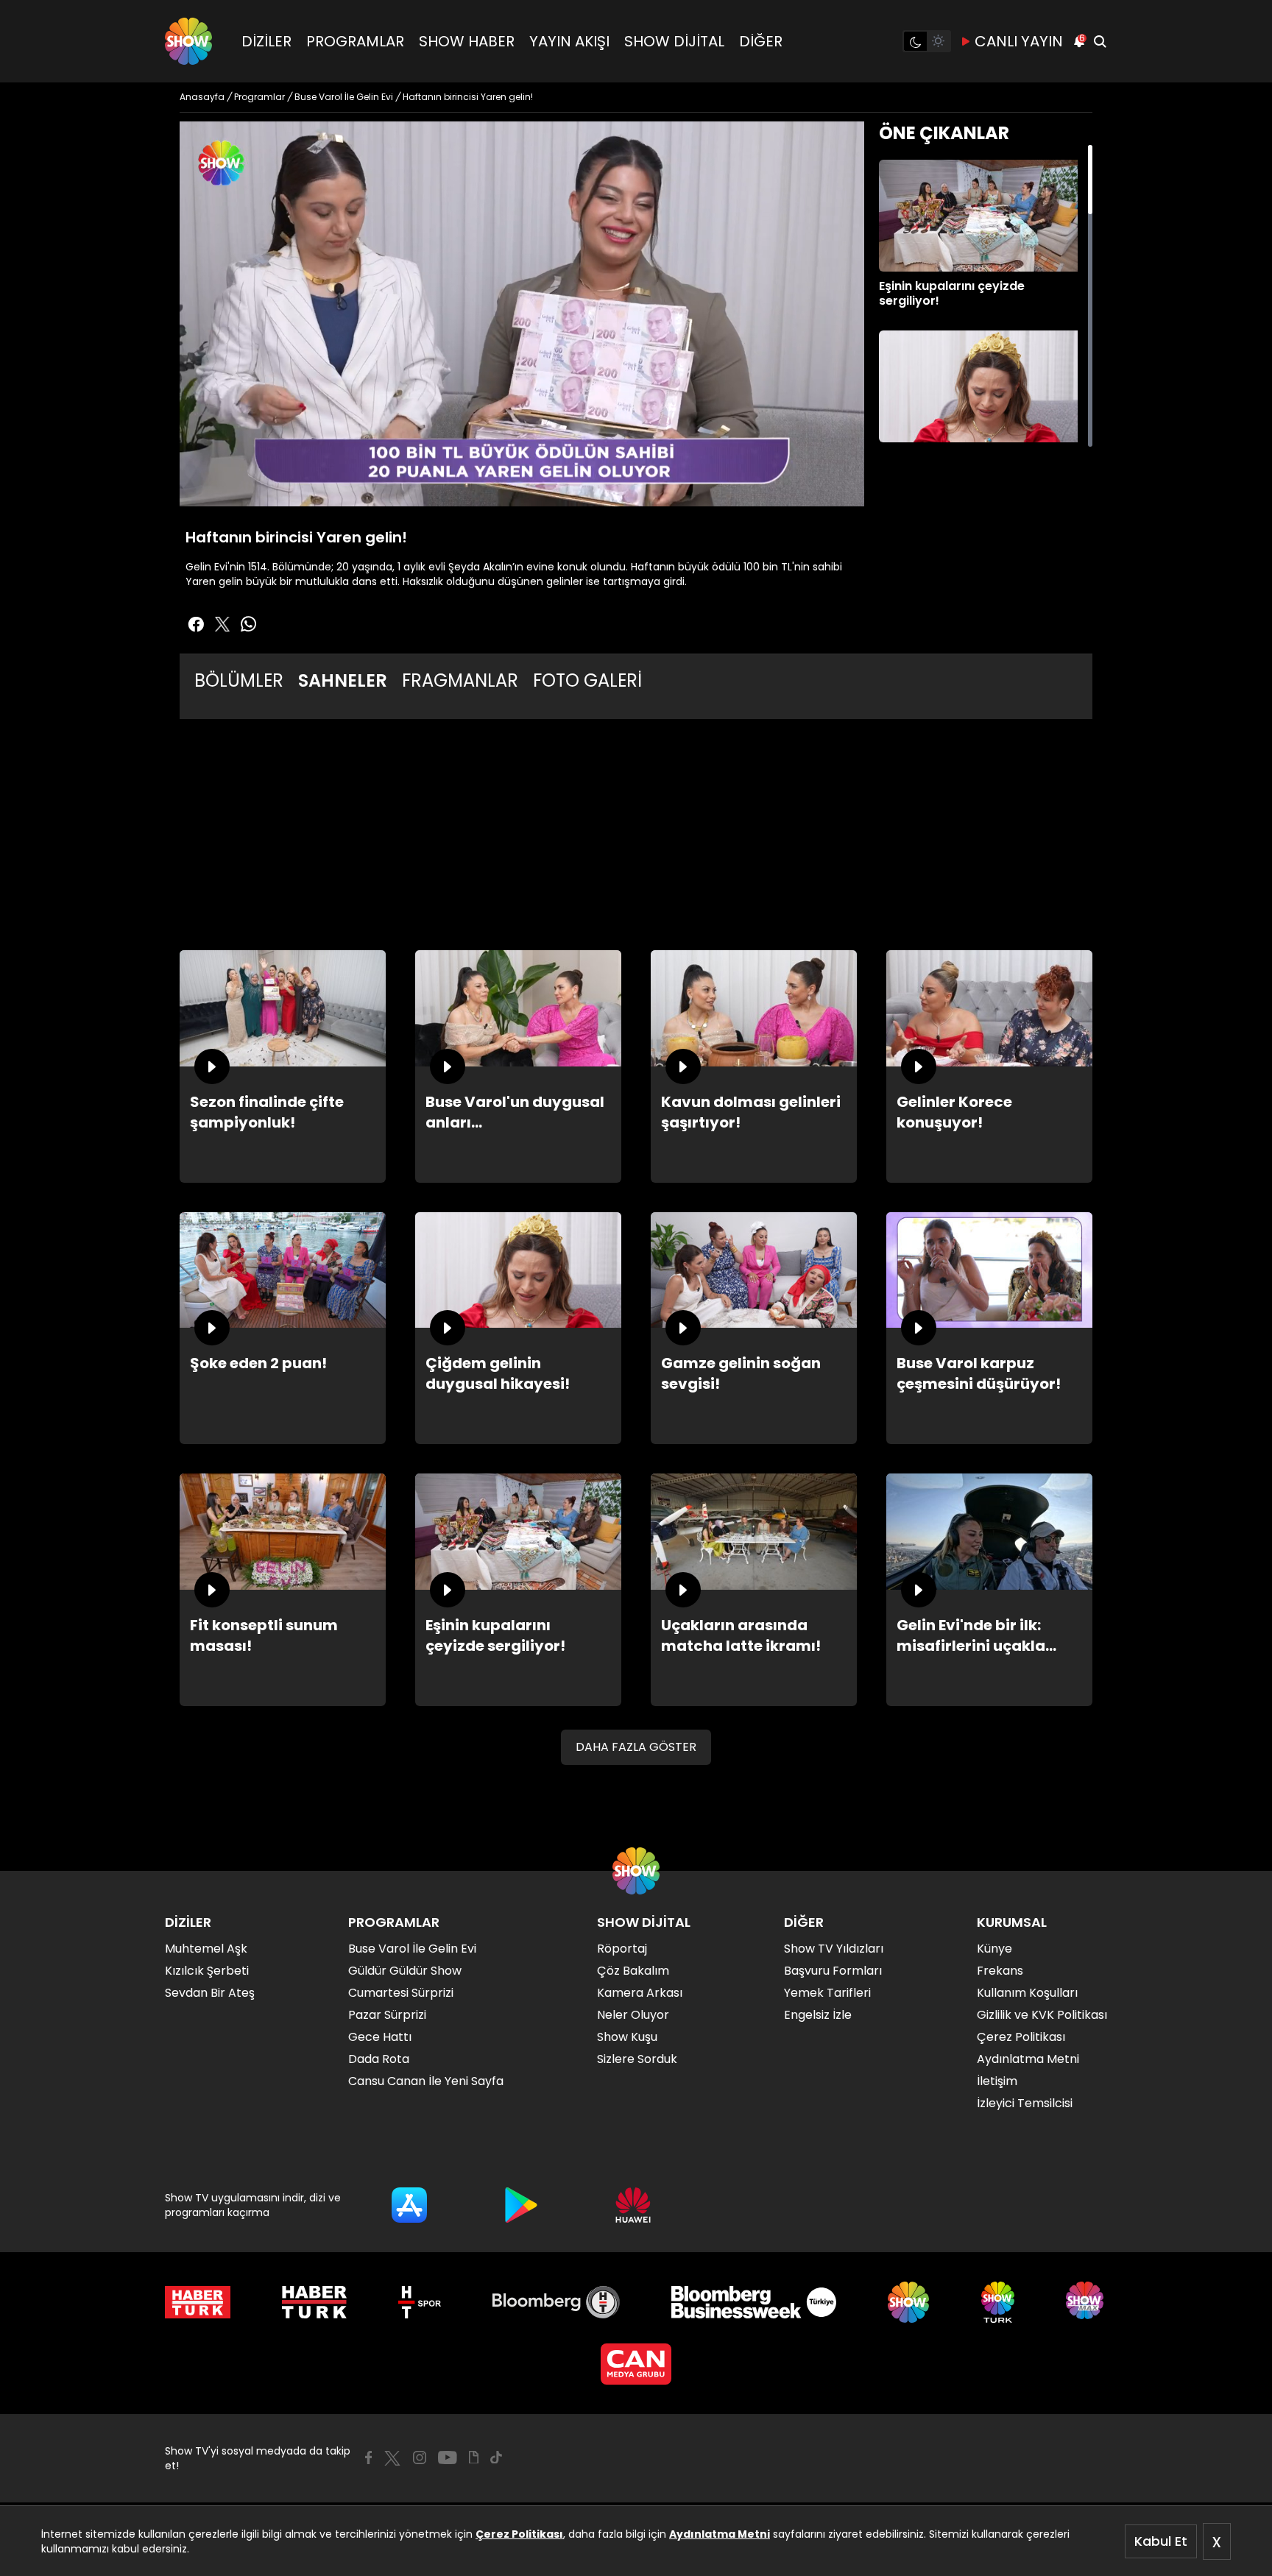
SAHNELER (343, 680)
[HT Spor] (419, 2302)
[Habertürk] (198, 2302)
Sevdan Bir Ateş (210, 1993)
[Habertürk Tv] (314, 2302)
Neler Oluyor (633, 2015)
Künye (994, 1949)
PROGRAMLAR (355, 41)
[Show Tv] (188, 41)
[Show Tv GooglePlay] (521, 2205)
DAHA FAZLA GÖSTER (636, 1747)
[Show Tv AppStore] (409, 2205)
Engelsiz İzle (818, 2015)
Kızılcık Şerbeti (207, 1971)
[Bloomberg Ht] (556, 2302)
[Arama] (1100, 41)
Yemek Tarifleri (827, 1993)
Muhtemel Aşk (206, 1949)
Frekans (1000, 1971)
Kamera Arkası (640, 1993)
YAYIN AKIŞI (569, 41)
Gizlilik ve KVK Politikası (1042, 2015)
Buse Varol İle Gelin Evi (412, 1949)
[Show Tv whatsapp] (249, 624)
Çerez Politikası (519, 2534)
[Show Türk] (998, 2302)
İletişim (997, 2081)
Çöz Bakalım (633, 1971)
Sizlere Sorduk (637, 2059)
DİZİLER (266, 41)
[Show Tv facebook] (196, 624)
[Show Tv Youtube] (448, 2458)
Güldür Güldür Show (405, 1971)
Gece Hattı (380, 2037)
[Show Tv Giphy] (474, 2458)
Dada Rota (379, 2059)
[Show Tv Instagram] (420, 2458)
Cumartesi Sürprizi (401, 1993)
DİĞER (761, 41)
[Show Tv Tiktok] (496, 2458)
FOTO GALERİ (587, 680)
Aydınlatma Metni (720, 2534)
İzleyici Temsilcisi (1025, 2103)
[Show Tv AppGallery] (633, 2205)
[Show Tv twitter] (222, 624)
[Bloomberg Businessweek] (753, 2302)
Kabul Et (1161, 2541)
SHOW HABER (467, 41)
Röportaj (622, 1949)
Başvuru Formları (833, 1971)
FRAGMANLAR (460, 680)
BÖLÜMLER (239, 680)
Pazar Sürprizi (387, 2015)
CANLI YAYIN (1019, 41)
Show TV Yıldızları (834, 1949)
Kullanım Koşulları (1027, 1993)
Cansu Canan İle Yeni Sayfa (426, 2081)
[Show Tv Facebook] (368, 2458)
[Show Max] (1086, 2302)
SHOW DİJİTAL (674, 41)
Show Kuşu (627, 2037)
